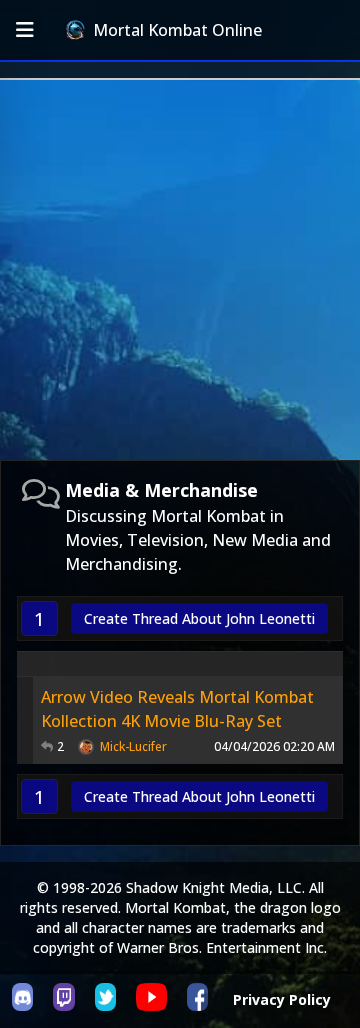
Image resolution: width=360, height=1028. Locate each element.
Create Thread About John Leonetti (199, 618)
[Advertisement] (180, 270)
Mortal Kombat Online (177, 30)
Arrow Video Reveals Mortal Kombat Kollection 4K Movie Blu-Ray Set (177, 709)
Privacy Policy (282, 999)
